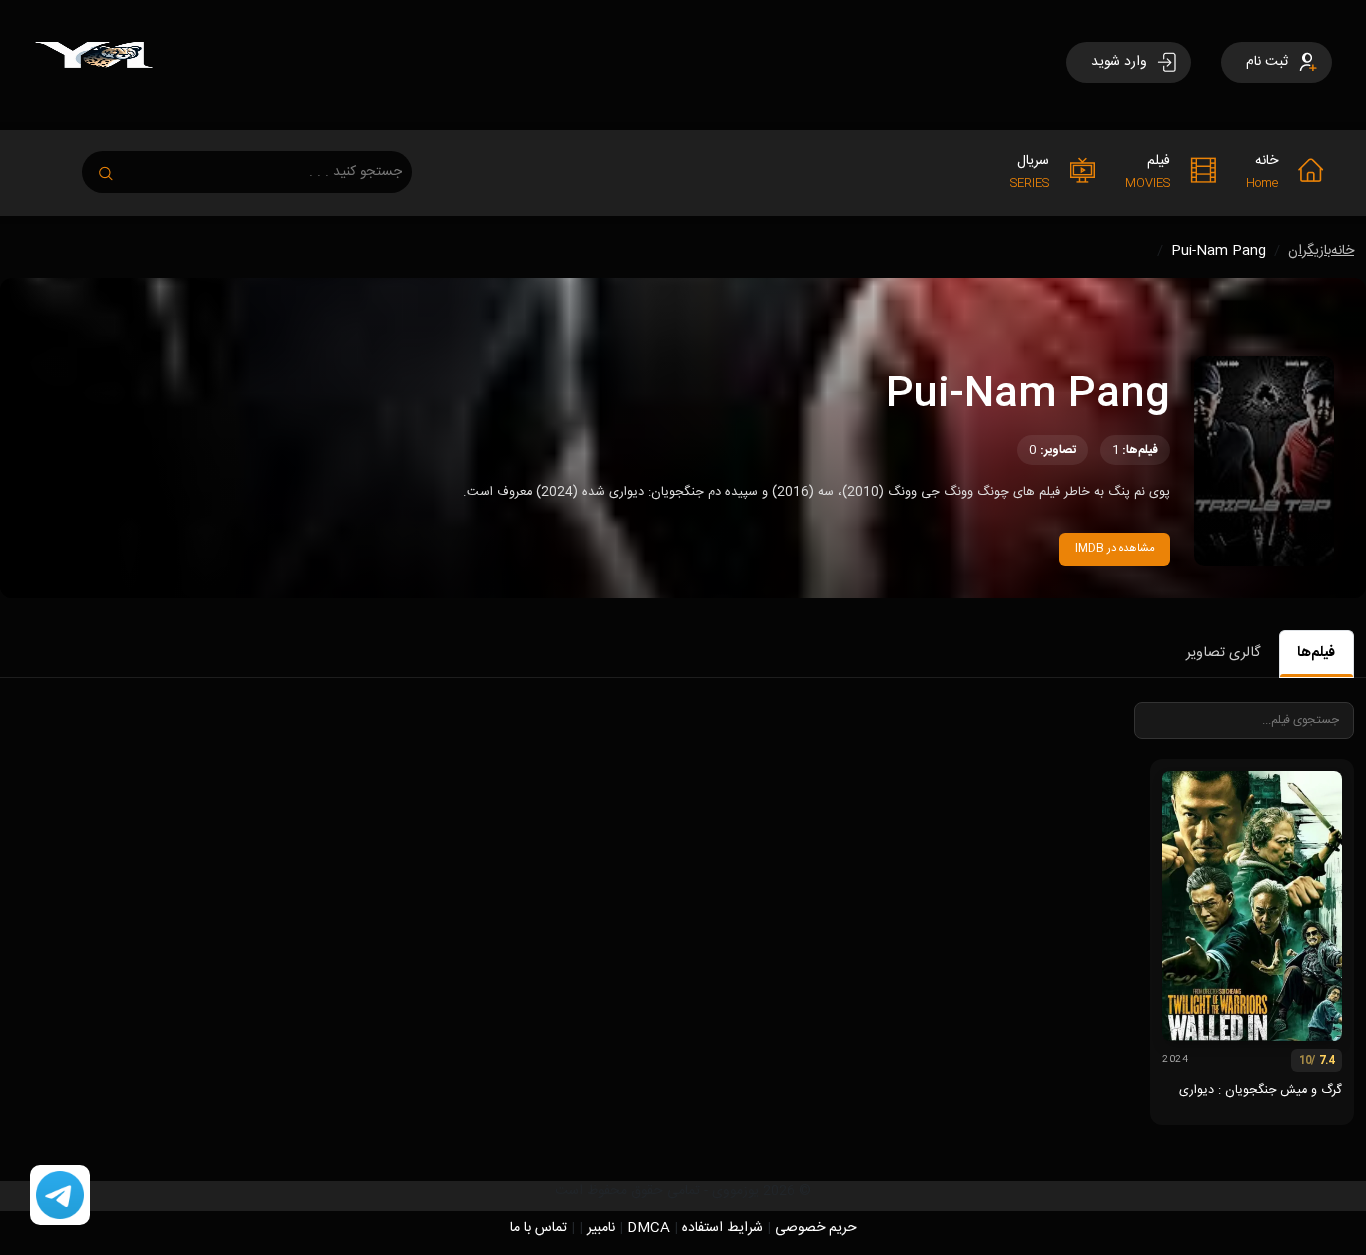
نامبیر (601, 1228)
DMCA (648, 1228)
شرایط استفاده (722, 1228)
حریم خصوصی (816, 1228)
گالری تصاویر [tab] (1223, 653)
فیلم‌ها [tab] (1316, 653)
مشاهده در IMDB (1115, 548)
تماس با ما (538, 1228)
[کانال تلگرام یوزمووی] (60, 1196)
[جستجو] (116, 167)
